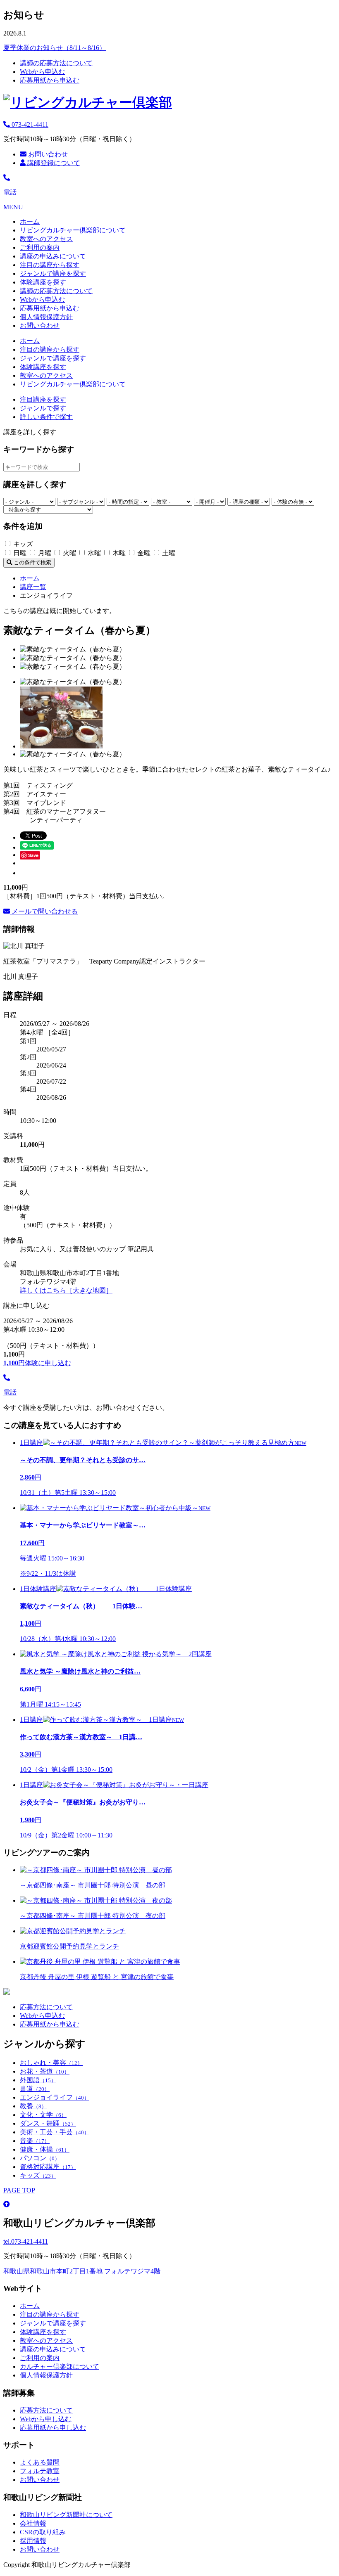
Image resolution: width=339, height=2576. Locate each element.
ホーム (30, 221)
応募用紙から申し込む (53, 2428)
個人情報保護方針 (46, 317)
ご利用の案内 (40, 247)
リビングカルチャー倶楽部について (73, 230)
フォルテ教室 (40, 2471)
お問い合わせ (47, 154)
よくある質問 (40, 2462)
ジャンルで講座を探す (53, 273)
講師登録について (53, 163)
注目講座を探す (43, 399)
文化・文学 (43, 2115)
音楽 (35, 2141)
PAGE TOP (19, 2190)
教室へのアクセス (46, 239)
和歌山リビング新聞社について (66, 2515)
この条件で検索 (32, 562)
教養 (33, 2106)
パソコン (40, 2158)
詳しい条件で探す (46, 417)
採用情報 (33, 2541)
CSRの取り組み (43, 2532)
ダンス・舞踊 (48, 2123)
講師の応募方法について (56, 63)
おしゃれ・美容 (51, 2063)
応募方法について (46, 2007)
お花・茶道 (45, 2071)
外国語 (38, 2080)
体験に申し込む (37, 1363)
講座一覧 (33, 587)
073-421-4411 (29, 124)
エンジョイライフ (55, 2097)
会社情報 (33, 2523)
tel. (26, 2241)
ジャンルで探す (43, 408)
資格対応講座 (48, 2167)
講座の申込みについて (53, 256)
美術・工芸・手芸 (55, 2132)
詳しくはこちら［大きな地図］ (66, 1290)
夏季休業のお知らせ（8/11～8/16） (55, 48)
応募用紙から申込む (50, 80)
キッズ (38, 2175)
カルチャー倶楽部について (60, 2366)
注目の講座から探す (50, 265)
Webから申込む (42, 72)
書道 (35, 2089)
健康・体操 (45, 2149)
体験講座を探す (43, 282)
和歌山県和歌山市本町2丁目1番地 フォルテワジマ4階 (82, 2271)
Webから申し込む (46, 2419)
